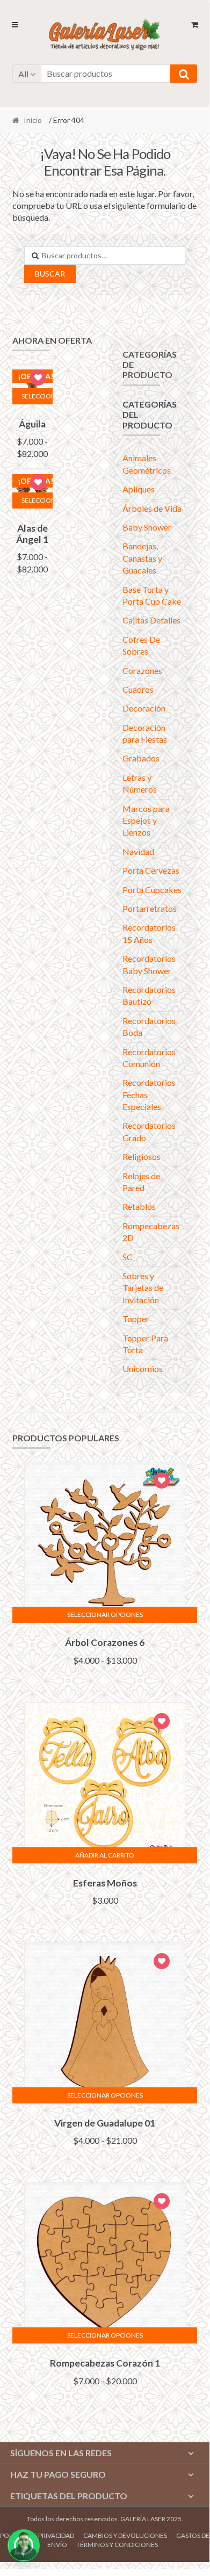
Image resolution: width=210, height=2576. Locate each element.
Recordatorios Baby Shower (149, 964)
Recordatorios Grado (149, 1131)
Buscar (50, 274)
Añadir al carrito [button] (105, 1855)
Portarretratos (150, 908)
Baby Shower (147, 527)
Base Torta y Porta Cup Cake (152, 595)
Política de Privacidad (37, 2535)
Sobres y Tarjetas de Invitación (143, 1288)
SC (128, 1257)
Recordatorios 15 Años (149, 933)
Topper (136, 1319)
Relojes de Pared (141, 1182)
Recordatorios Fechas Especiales (149, 1094)
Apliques (139, 489)
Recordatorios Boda (149, 1026)
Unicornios (143, 1369)
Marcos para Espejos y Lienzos (146, 821)
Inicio (33, 120)
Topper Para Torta (145, 1344)
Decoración (144, 708)
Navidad (138, 851)
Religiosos (142, 1156)
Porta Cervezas (151, 870)
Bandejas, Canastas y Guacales (142, 558)
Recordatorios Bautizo (149, 995)
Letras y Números (140, 783)
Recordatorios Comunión (149, 1058)
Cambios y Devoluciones (125, 2535)
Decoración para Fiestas (145, 733)
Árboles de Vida (152, 508)
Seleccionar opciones (37, 396)
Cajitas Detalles (151, 620)
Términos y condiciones (117, 2545)
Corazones (142, 670)
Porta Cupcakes (152, 890)
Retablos (139, 1206)
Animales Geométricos (147, 464)
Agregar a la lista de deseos (38, 379)
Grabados (141, 758)
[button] (24, 2545)
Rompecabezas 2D (151, 1232)
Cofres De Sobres (141, 645)
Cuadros (138, 689)
